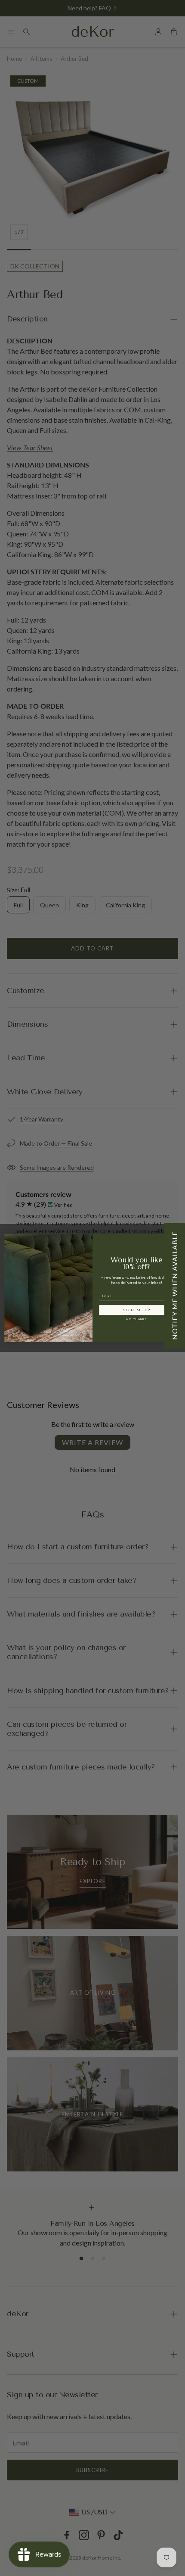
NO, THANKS (137, 1320)
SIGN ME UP (137, 1310)
